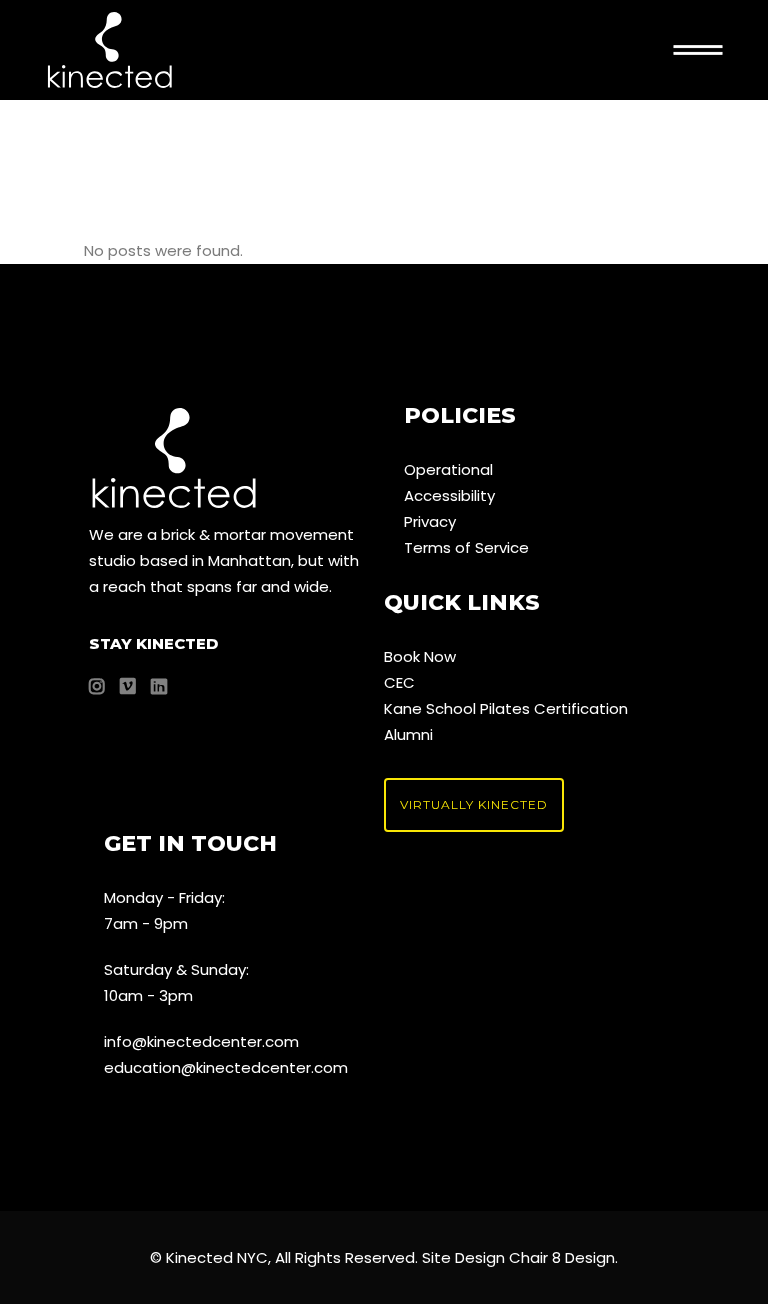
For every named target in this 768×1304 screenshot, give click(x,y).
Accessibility (449, 495)
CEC (399, 682)
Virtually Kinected (474, 804)
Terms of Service (466, 547)
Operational (448, 469)
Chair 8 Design (562, 1257)
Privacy (430, 521)
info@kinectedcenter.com (201, 1041)
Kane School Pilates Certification (506, 708)
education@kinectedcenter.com (226, 1067)
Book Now (420, 656)
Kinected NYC (217, 1257)
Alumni (408, 734)
